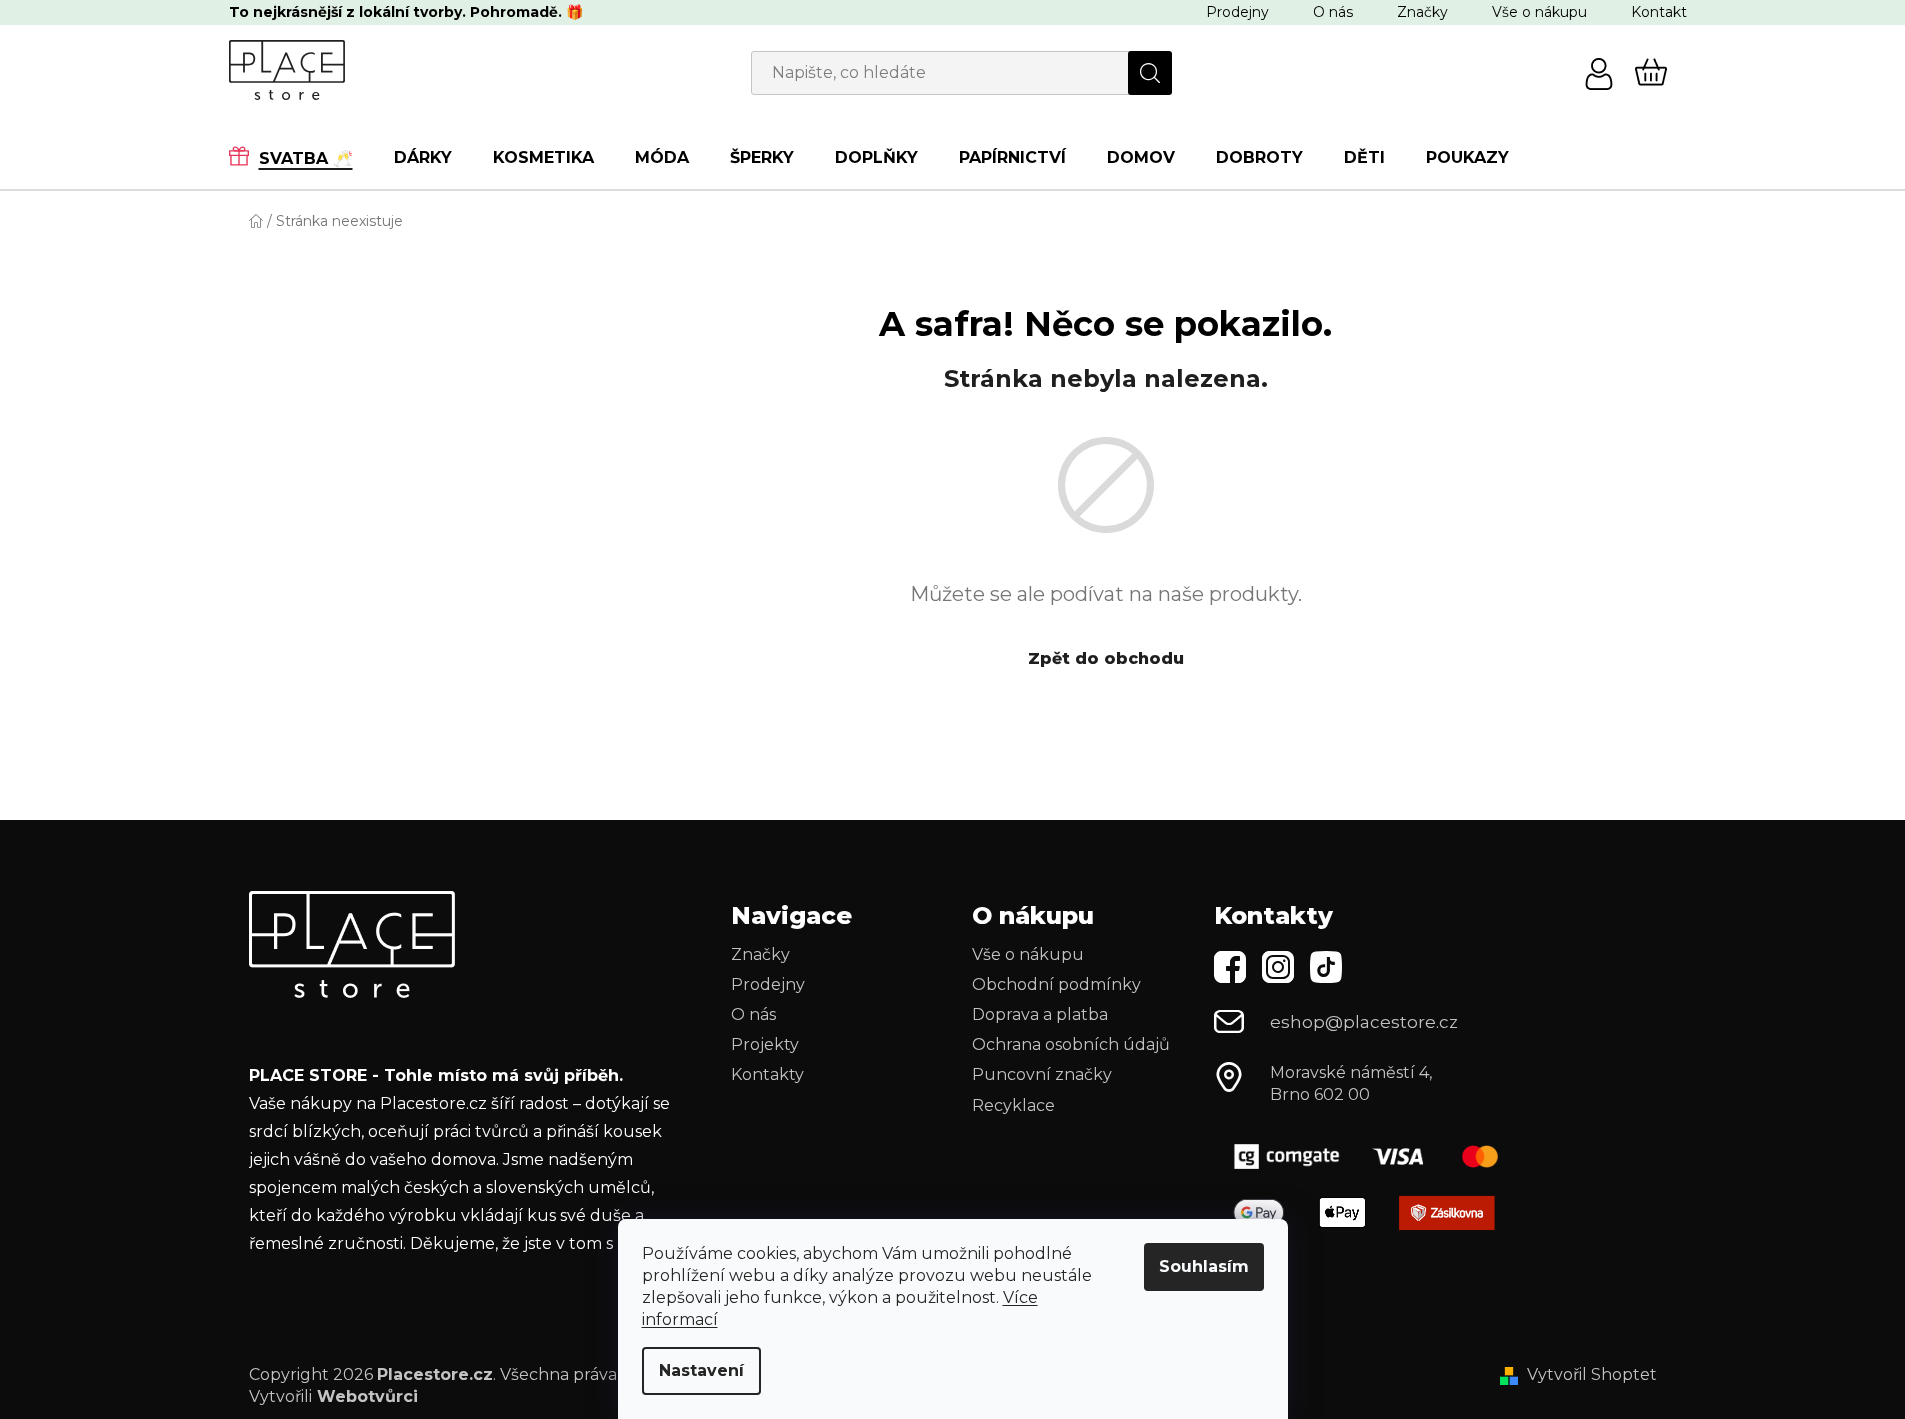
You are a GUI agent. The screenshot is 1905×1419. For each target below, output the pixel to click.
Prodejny (1237, 12)
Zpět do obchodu (1106, 658)
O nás (1333, 12)
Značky (1422, 12)
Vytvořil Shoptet (1592, 1374)
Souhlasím (1204, 1266)
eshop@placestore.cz (1364, 1022)
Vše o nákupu (1539, 12)
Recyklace (1013, 1105)
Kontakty (767, 1074)
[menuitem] (301, 157)
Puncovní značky (1042, 1074)
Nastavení (701, 1370)
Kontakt (1659, 12)
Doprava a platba (1040, 1014)
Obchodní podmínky (1056, 984)
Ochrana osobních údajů (1071, 1044)
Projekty (765, 1044)
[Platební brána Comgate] (1374, 1156)
